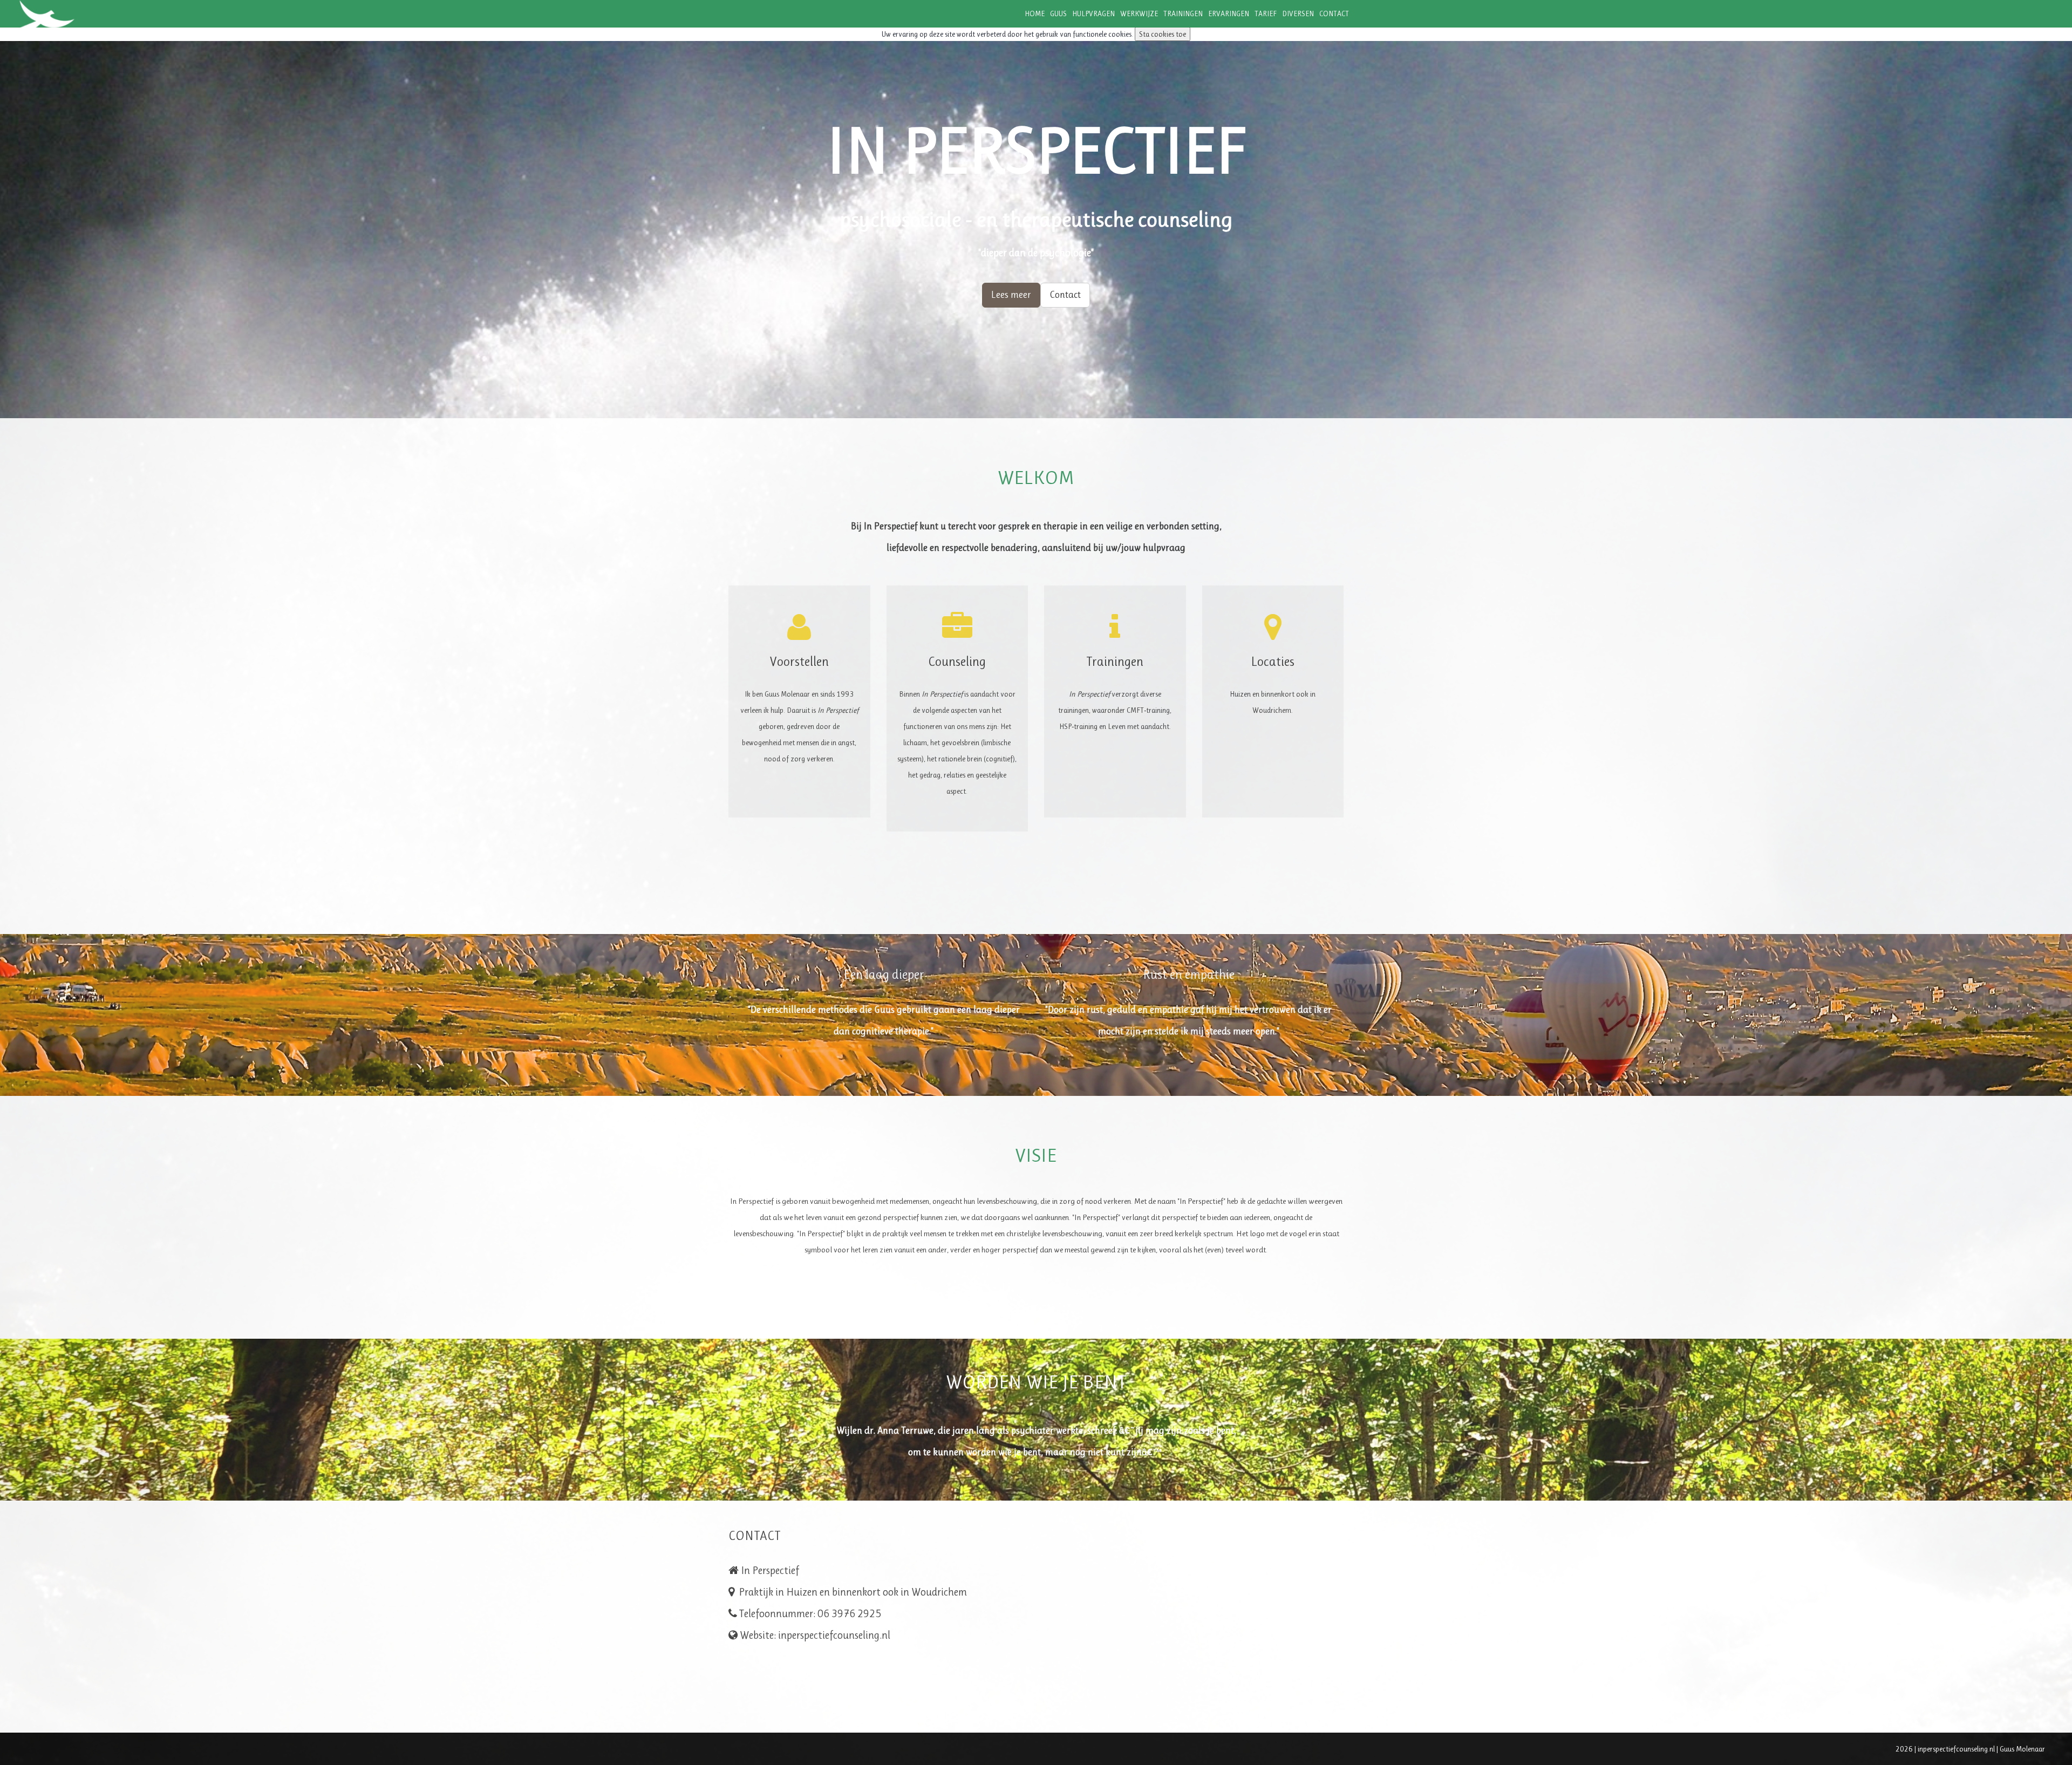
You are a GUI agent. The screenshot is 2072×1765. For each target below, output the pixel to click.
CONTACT (1334, 13)
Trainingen (1115, 662)
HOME (1035, 13)
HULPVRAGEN (1093, 13)
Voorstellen (799, 662)
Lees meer (1011, 295)
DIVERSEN (1298, 13)
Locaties (1273, 662)
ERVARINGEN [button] (1229, 13)
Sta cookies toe (1163, 34)
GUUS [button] (1058, 13)
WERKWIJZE (1139, 13)
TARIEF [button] (1266, 13)
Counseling (957, 662)
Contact (1065, 295)
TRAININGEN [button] (1183, 13)
